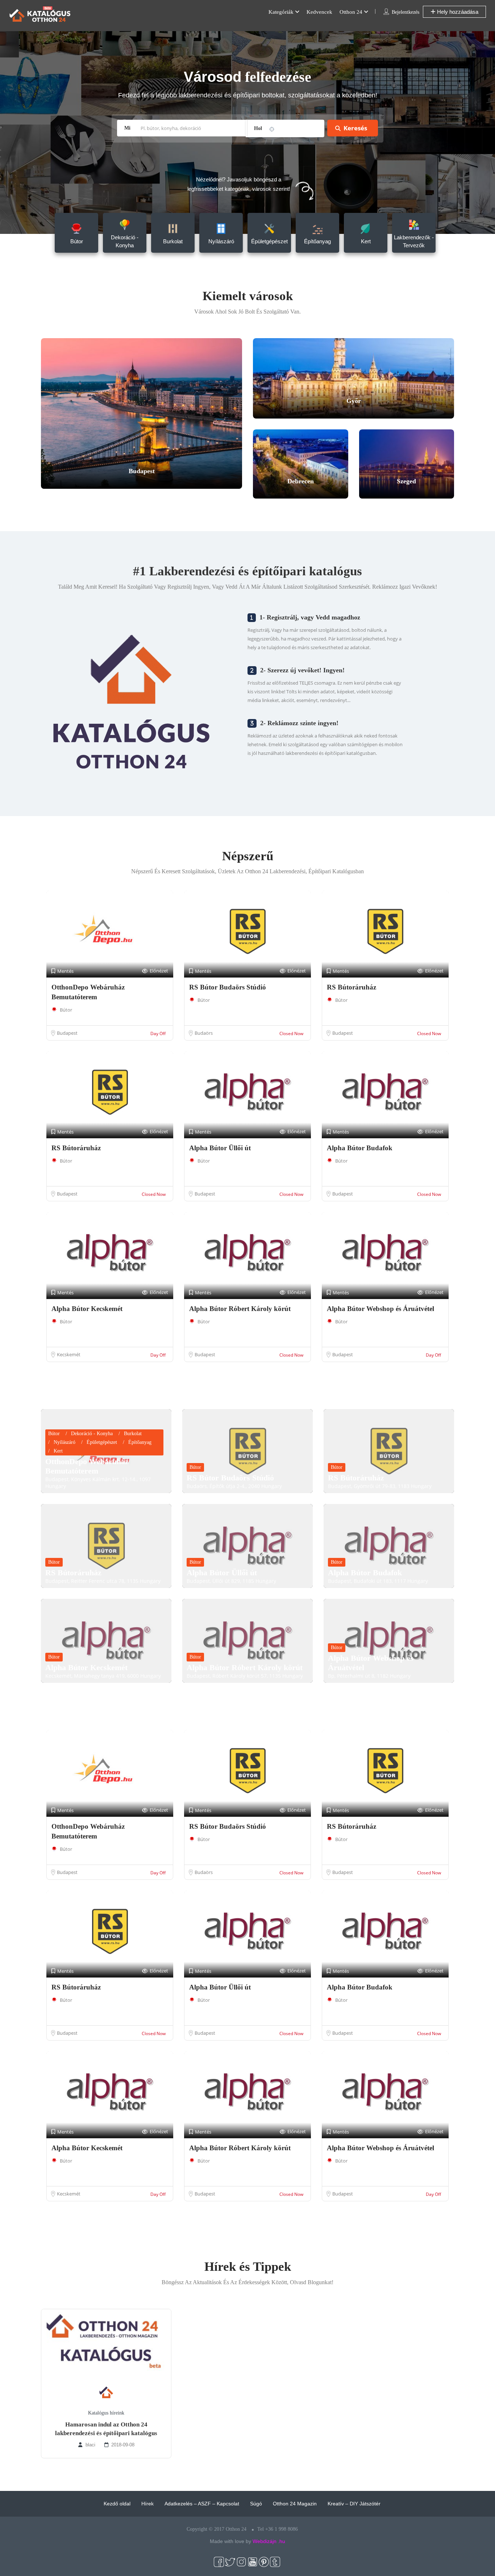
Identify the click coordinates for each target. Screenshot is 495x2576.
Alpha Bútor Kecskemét (87, 1309)
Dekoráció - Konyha (92, 1434)
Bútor (66, 1010)
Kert (58, 1451)
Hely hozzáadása (457, 12)
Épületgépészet (102, 1442)
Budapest (67, 1033)
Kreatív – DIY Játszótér (354, 2504)
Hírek (147, 2504)
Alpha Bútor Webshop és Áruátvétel (380, 1309)
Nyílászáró (65, 1442)
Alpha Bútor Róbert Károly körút (240, 1309)
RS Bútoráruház (352, 987)
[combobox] (285, 129)
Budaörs (204, 1033)
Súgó (256, 2504)
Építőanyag (140, 1442)
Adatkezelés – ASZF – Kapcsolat (202, 2504)
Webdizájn (265, 2541)
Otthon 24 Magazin (295, 2504)
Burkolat (133, 1434)
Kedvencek (319, 12)
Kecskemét (69, 1354)
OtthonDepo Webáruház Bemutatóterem (87, 1466)
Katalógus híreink (106, 2413)
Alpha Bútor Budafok (360, 1148)
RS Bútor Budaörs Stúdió (228, 987)
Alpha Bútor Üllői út (220, 1148)
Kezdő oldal (117, 2504)
